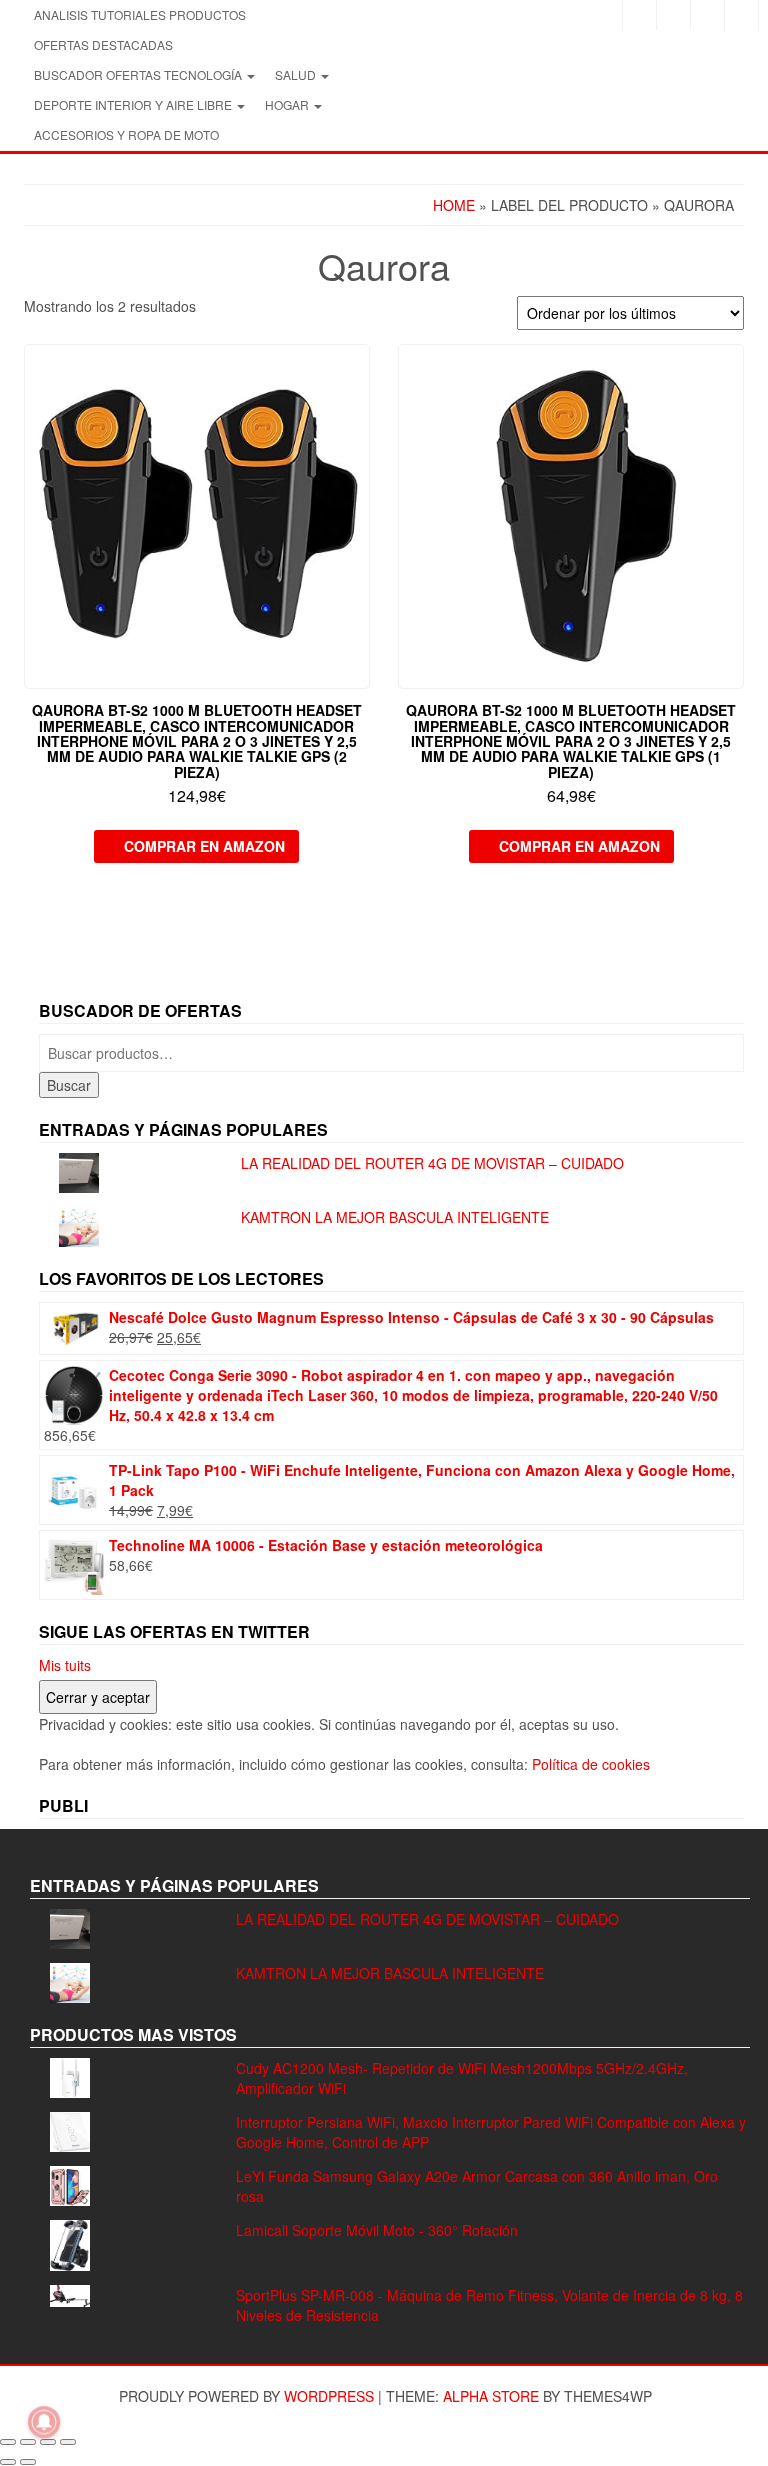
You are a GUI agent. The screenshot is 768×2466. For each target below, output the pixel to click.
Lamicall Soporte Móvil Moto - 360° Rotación (377, 2230)
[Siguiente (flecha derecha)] (28, 2462)
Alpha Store (491, 2396)
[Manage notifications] (44, 2422)
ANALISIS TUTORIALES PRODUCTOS (140, 14)
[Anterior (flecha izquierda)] (8, 2462)
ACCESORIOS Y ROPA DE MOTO (126, 134)
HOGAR (288, 104)
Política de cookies (591, 1764)
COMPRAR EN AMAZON (204, 846)
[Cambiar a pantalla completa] (28, 2442)
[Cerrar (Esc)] (68, 2442)
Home (454, 205)
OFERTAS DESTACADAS (103, 44)
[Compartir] (48, 2442)
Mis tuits (65, 1665)
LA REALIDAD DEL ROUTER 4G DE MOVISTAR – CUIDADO (432, 1163)
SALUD (297, 74)
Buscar (69, 1085)
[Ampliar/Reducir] (8, 2442)
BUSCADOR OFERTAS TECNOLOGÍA (139, 74)
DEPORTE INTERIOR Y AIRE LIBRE (134, 104)
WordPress (329, 2396)
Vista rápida (360, 373)
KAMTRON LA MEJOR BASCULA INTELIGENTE (395, 1217)
